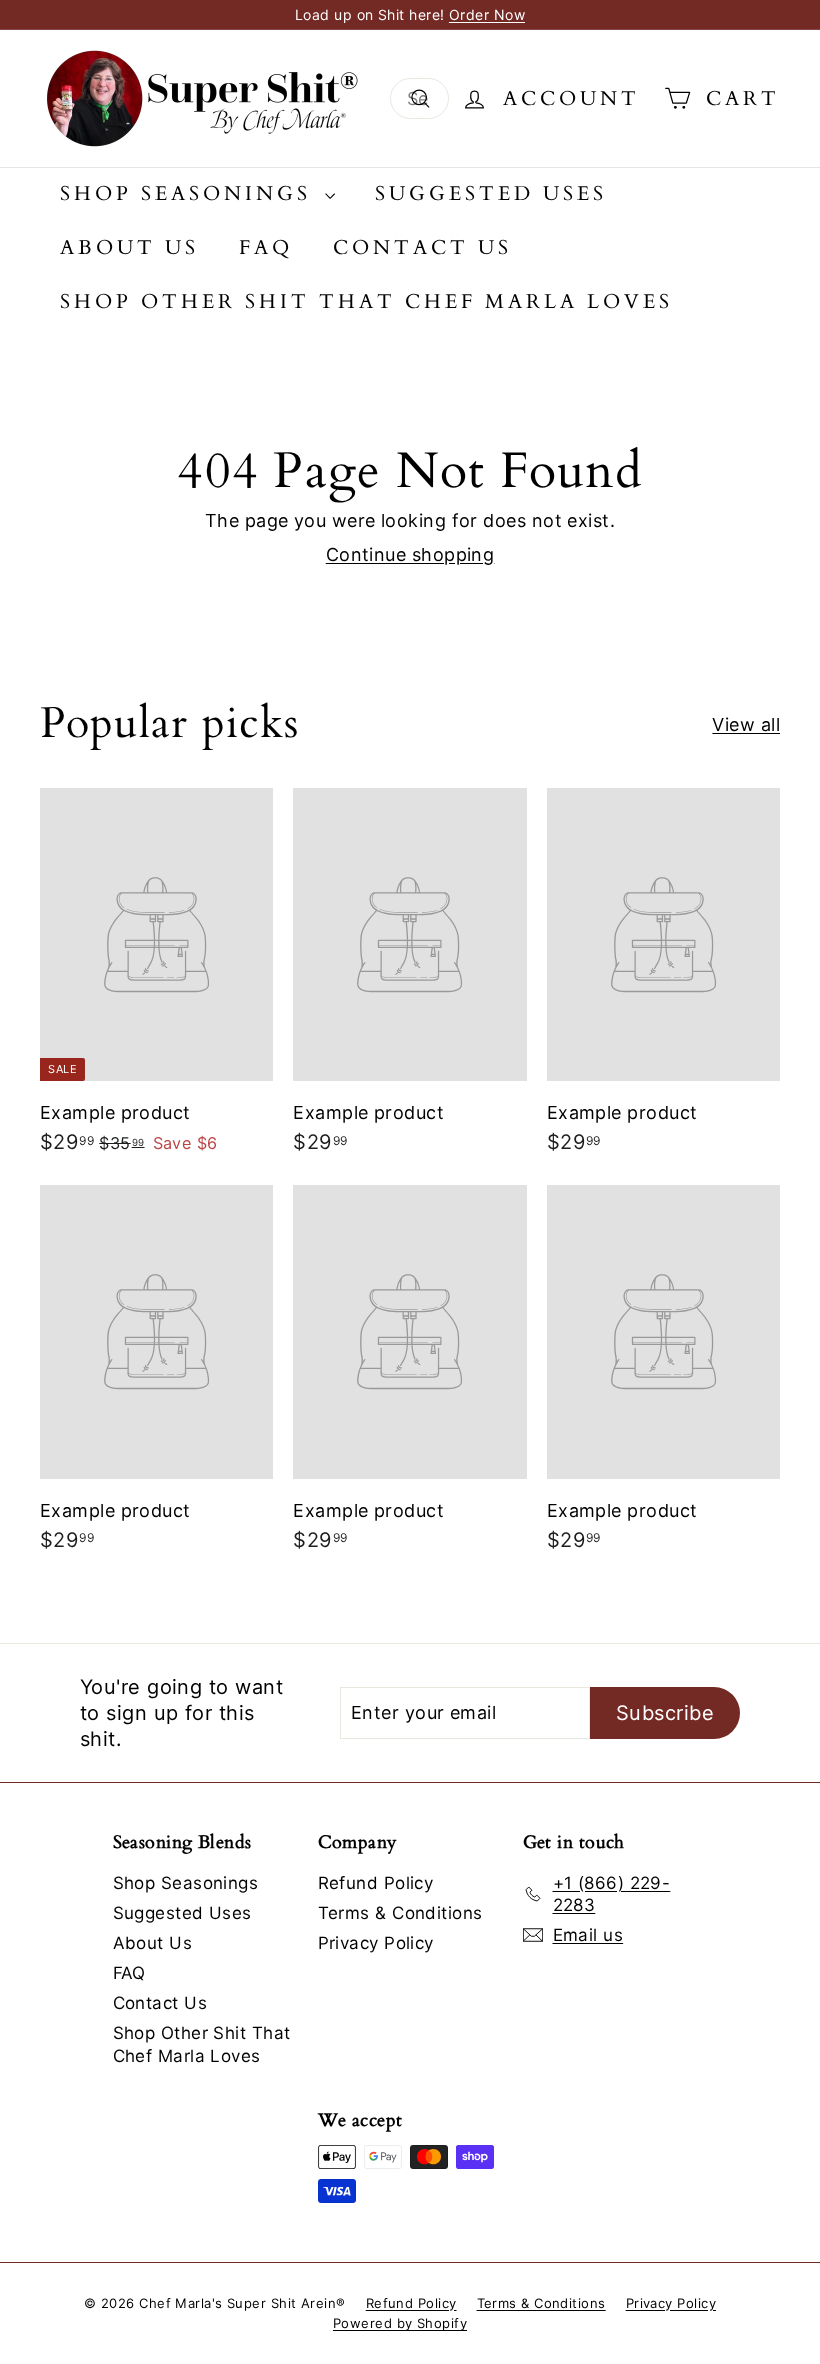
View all (746, 724)
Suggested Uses (491, 193)
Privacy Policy (376, 1943)
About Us (129, 247)
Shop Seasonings (190, 193)
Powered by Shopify (400, 2323)
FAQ (266, 247)
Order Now (487, 14)
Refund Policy (376, 1883)
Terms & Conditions (400, 1913)
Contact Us (422, 247)
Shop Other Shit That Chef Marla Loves (366, 301)
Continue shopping (410, 554)
